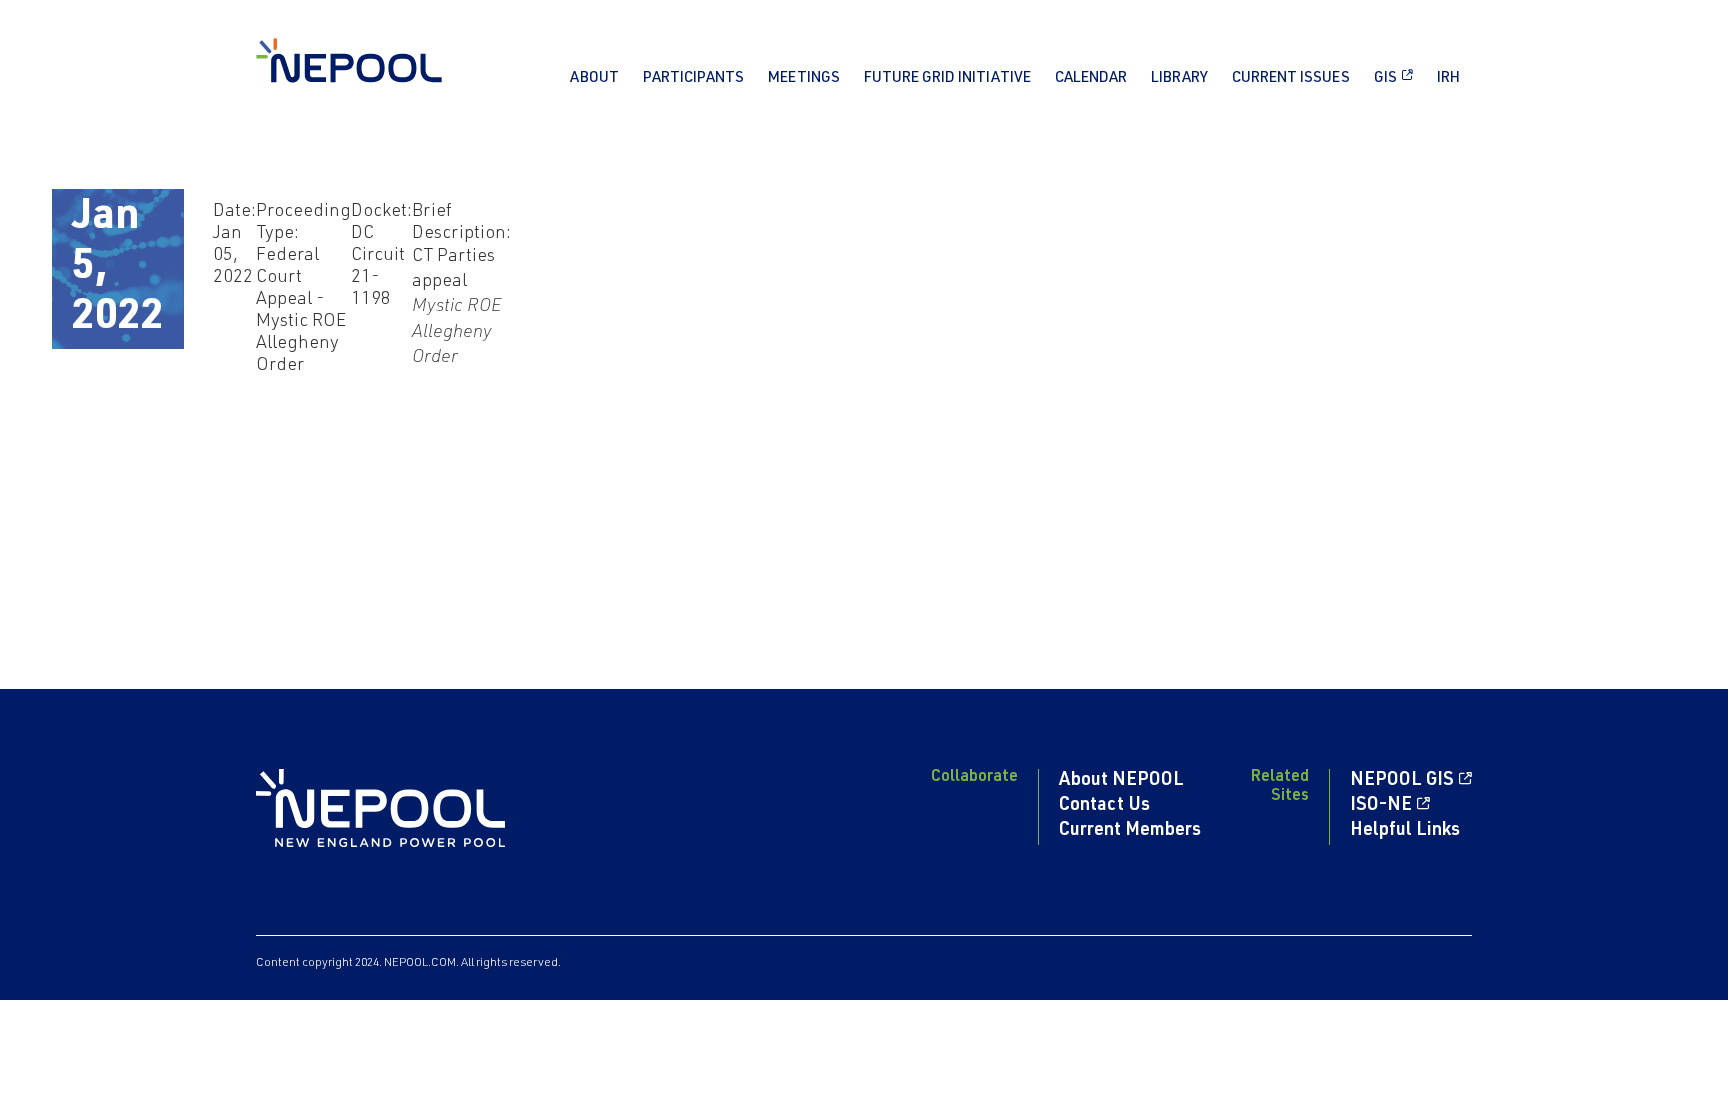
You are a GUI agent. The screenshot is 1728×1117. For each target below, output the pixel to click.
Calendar (1091, 78)
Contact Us (1104, 806)
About (594, 78)
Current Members (1130, 831)
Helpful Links (1405, 831)
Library (1179, 78)
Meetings (804, 78)
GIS (1385, 78)
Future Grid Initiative (947, 78)
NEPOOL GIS (1402, 781)
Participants (693, 78)
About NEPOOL (1121, 781)
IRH (1448, 78)
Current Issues (1291, 78)
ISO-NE (1381, 806)
